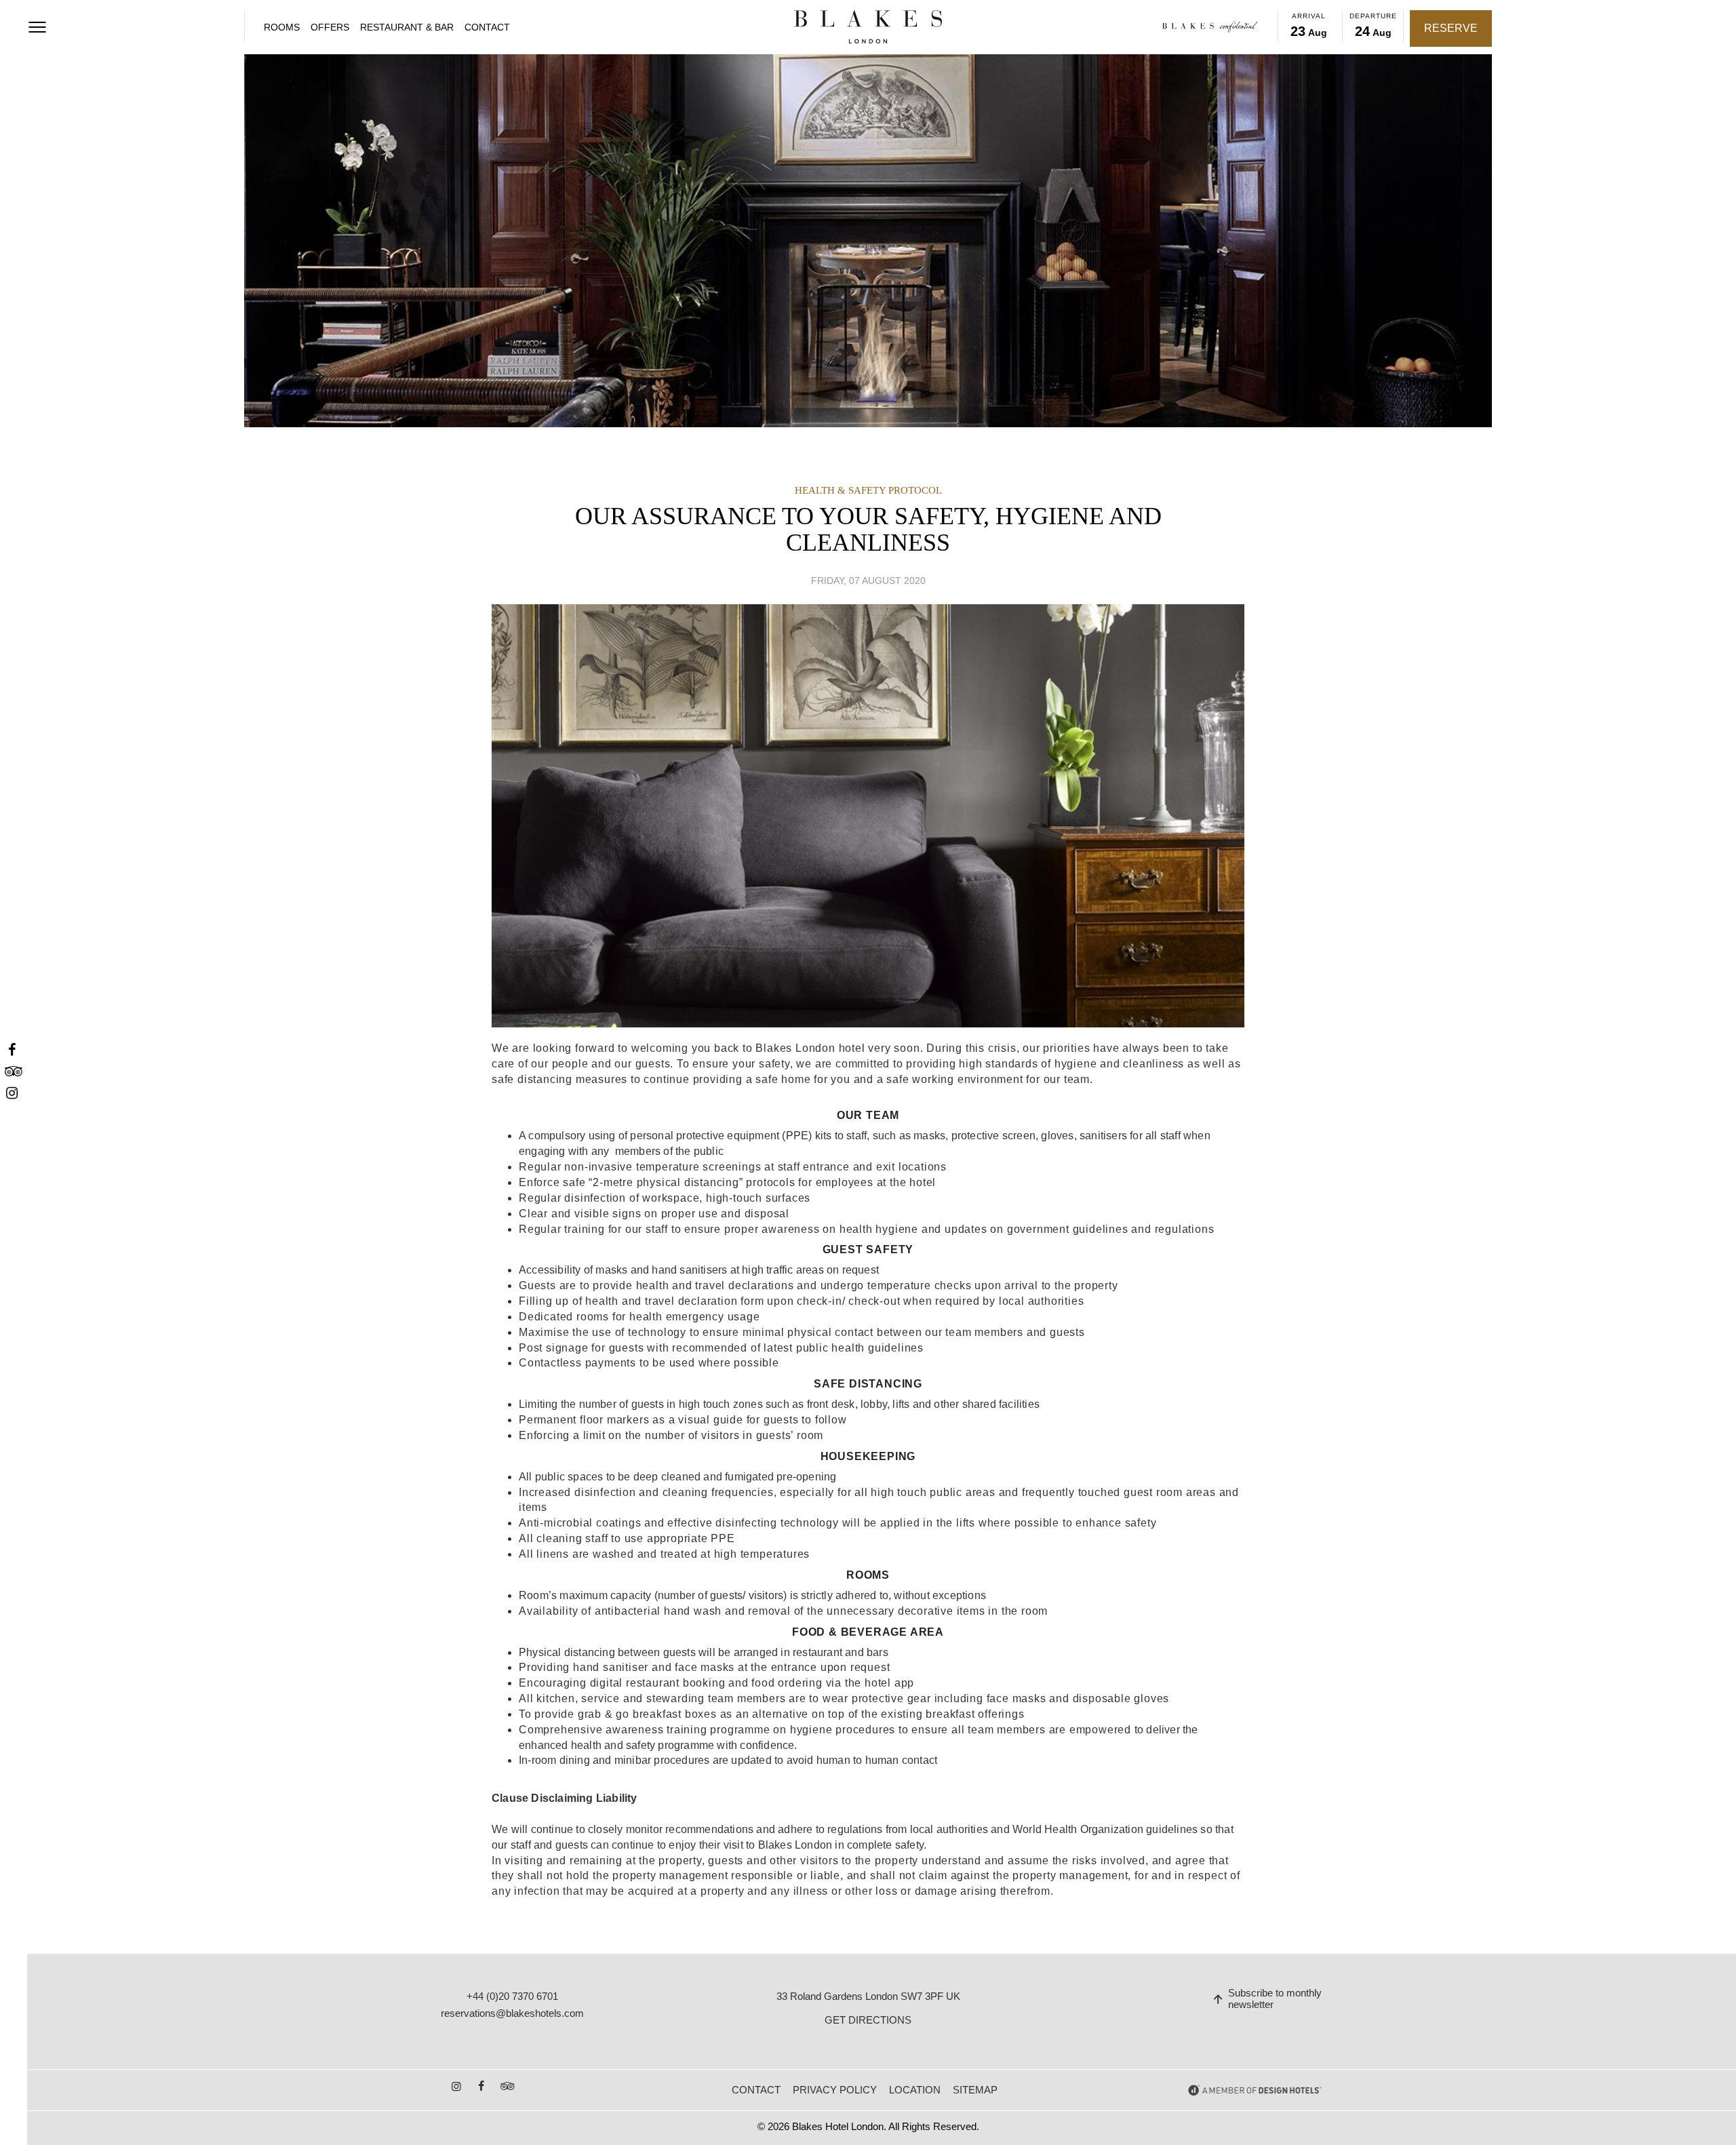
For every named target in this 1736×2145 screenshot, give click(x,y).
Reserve (1451, 28)
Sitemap (975, 2090)
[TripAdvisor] (12, 1072)
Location (915, 2090)
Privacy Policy (835, 2090)
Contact (487, 27)
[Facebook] (12, 1050)
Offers (330, 27)
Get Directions (868, 2020)
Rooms (282, 27)
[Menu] (37, 27)
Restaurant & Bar (407, 27)
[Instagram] (12, 1094)
